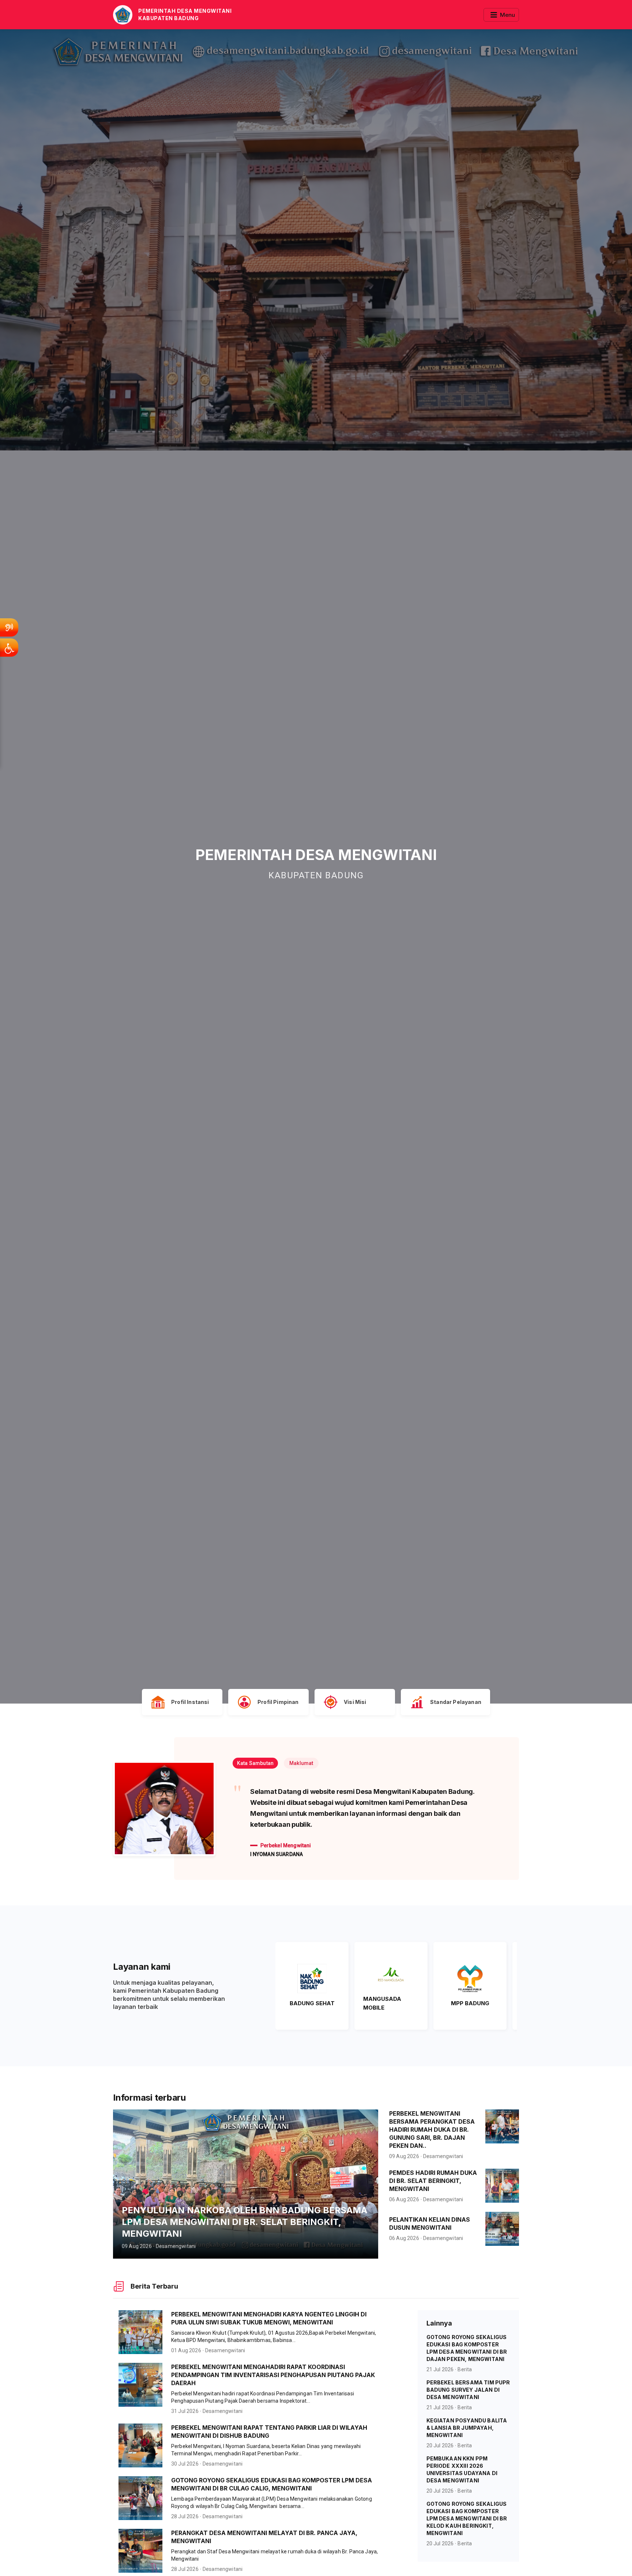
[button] (256, 1763)
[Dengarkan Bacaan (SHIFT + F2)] (9, 627)
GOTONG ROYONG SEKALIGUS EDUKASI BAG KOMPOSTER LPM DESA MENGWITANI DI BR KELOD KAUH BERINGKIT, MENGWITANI (467, 2540)
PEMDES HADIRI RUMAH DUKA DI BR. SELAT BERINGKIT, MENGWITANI (433, 2203)
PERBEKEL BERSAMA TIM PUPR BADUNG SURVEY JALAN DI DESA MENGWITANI (468, 2412)
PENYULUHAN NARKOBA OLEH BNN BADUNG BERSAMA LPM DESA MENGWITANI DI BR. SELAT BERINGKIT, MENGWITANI (244, 2244)
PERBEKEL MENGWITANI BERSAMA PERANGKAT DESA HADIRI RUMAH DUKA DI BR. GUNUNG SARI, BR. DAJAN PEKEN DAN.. (432, 2151)
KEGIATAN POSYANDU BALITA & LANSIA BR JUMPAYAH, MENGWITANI (467, 2450)
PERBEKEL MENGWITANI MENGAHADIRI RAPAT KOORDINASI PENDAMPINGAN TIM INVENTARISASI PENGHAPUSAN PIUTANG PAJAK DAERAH (273, 2397)
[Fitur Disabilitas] (9, 648)
